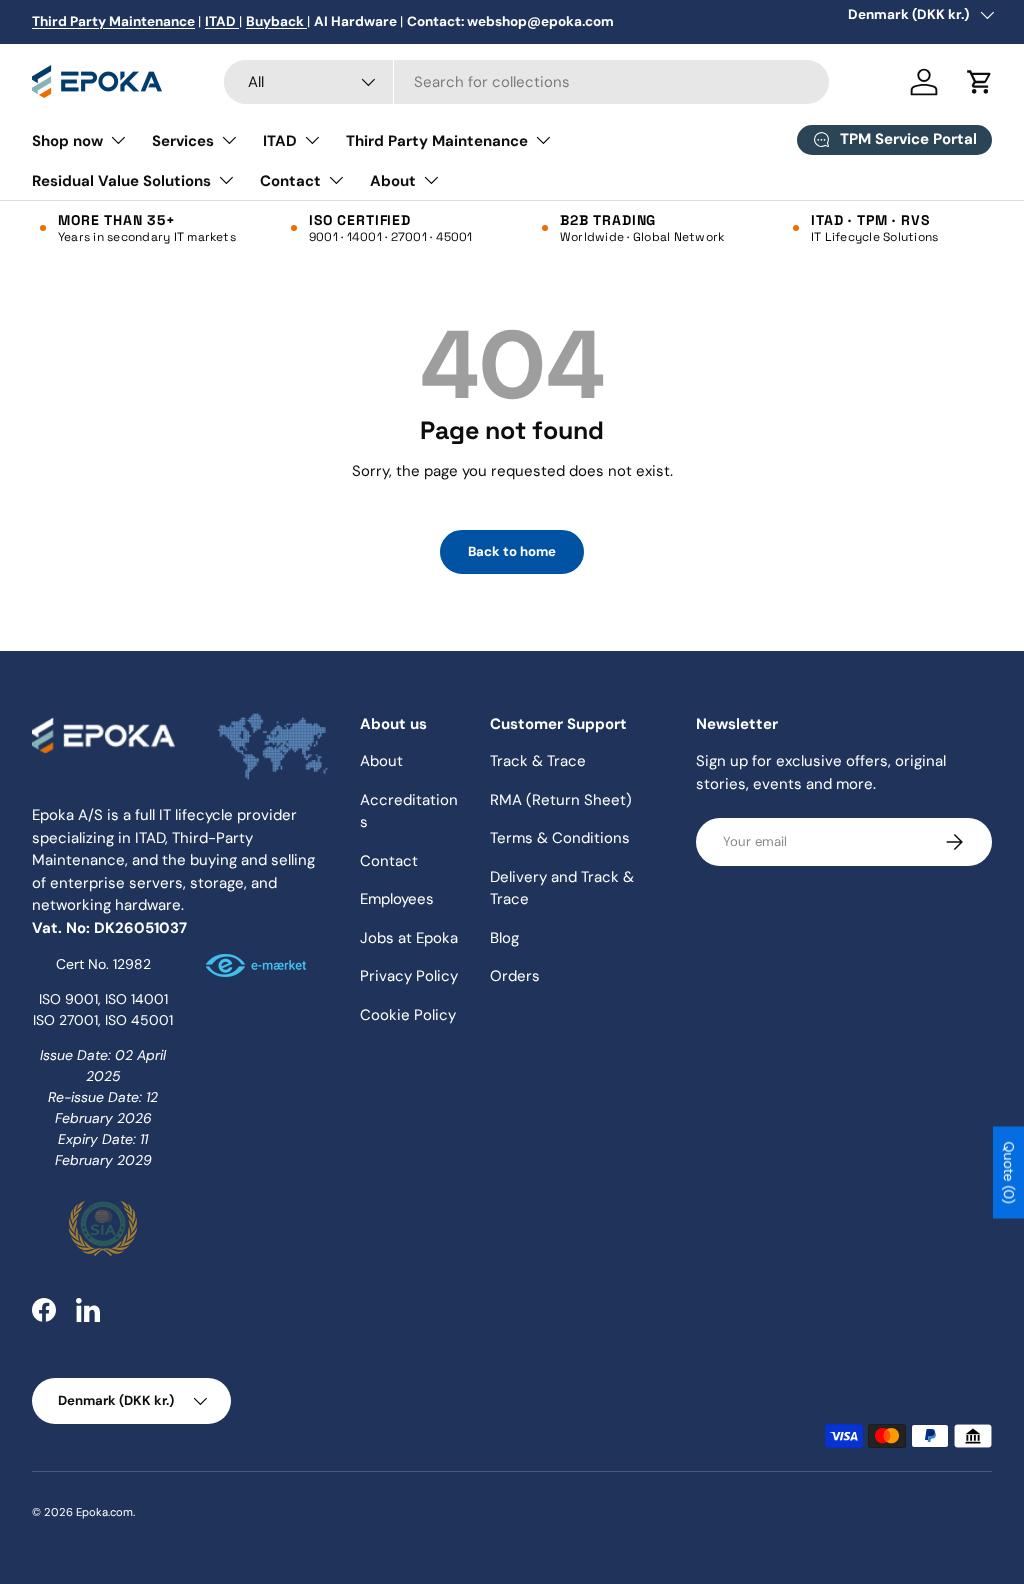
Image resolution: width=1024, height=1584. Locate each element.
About (381, 761)
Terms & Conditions (560, 838)
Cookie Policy (408, 1015)
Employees (397, 899)
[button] (980, 82)
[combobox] (526, 82)
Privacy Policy (409, 976)
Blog (504, 938)
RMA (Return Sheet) (561, 800)
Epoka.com (104, 1512)
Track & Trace (538, 761)
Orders (515, 976)
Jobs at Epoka (409, 938)
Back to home (512, 551)
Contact (389, 861)
